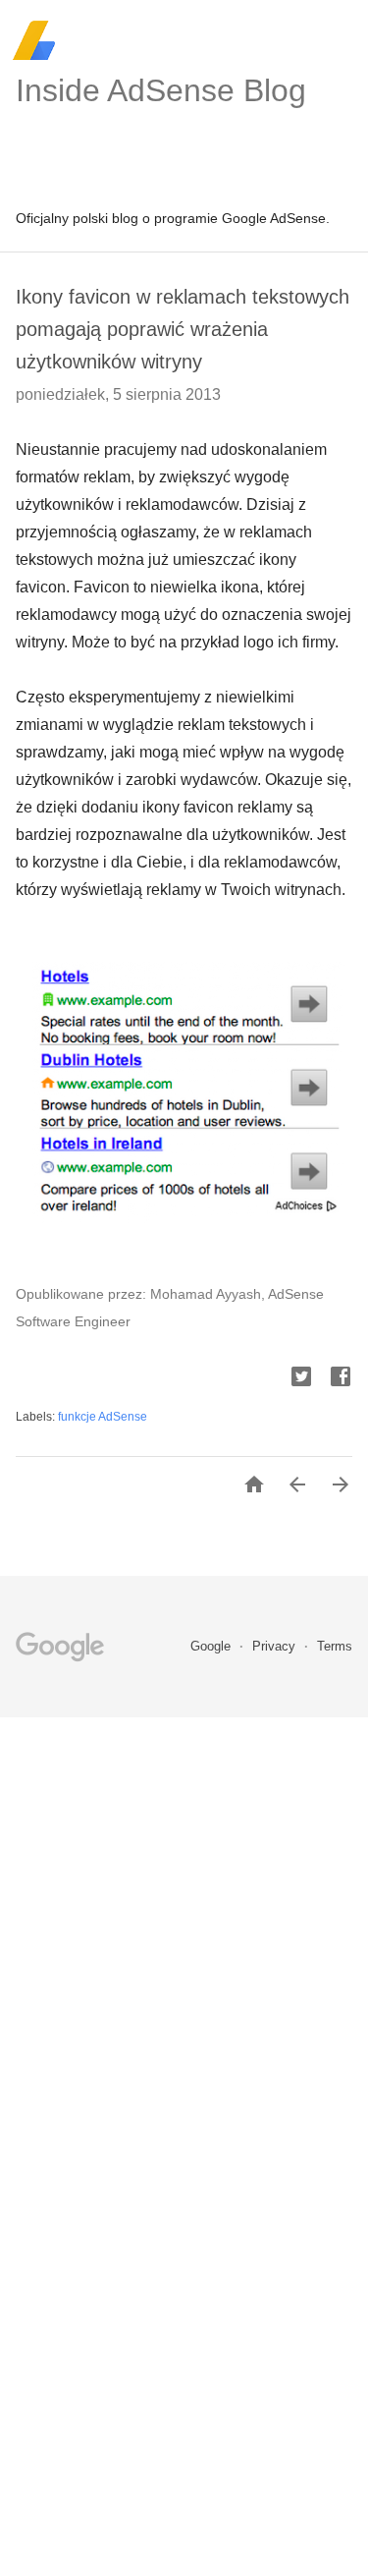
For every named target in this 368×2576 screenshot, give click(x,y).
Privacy (276, 1646)
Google (212, 1646)
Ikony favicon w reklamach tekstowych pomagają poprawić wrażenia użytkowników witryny (183, 329)
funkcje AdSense (103, 1417)
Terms (335, 1646)
